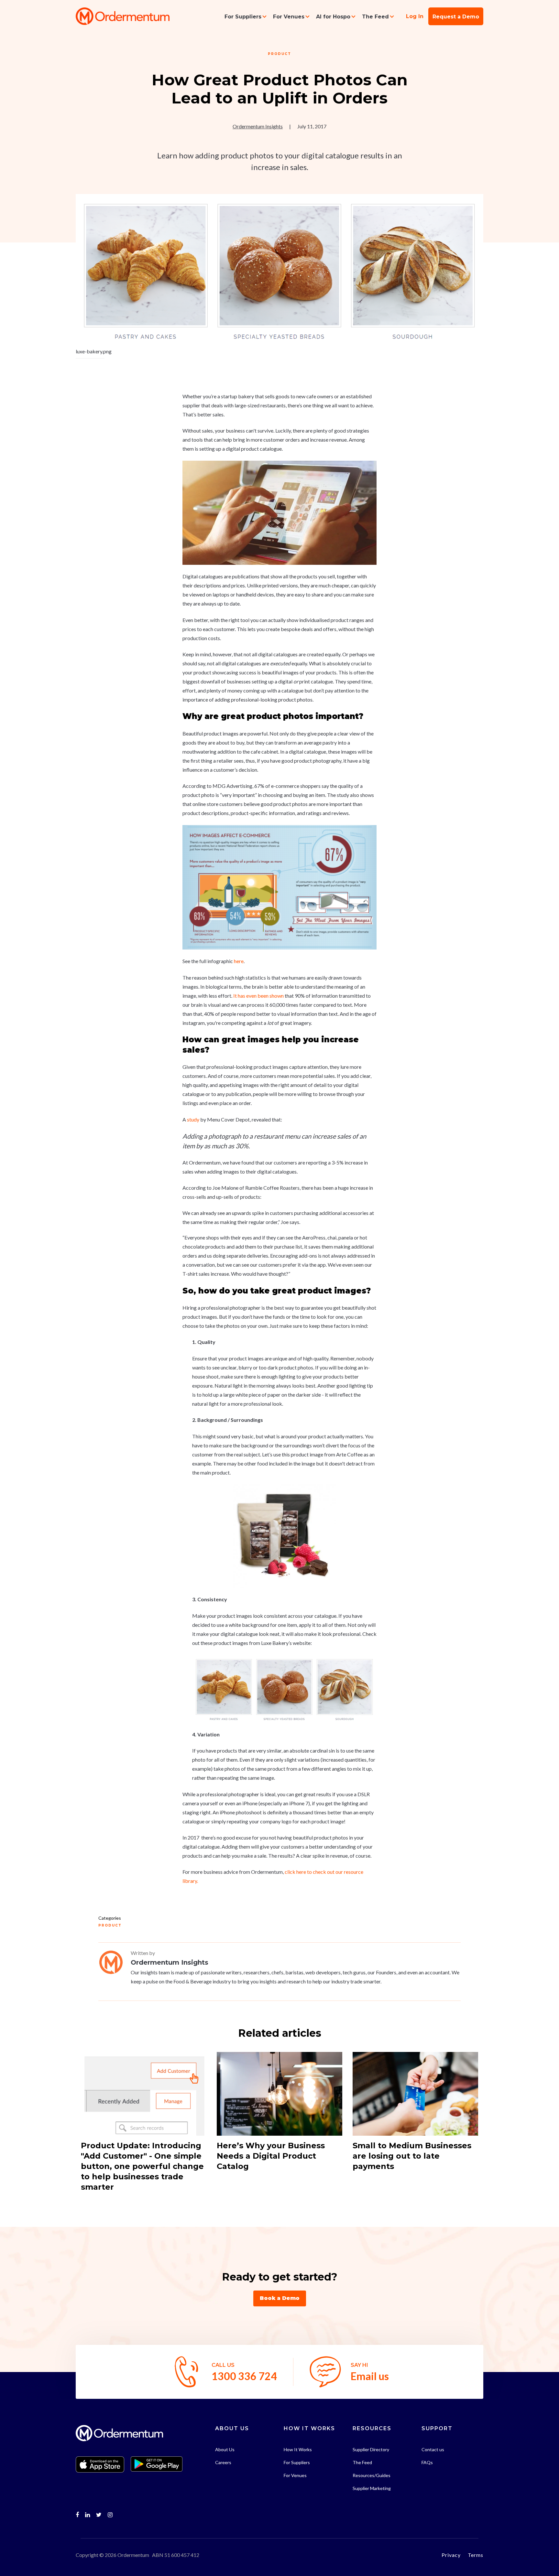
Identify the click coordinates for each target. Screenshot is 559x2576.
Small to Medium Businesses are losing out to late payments (412, 2156)
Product (279, 54)
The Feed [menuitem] (375, 17)
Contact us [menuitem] (433, 2449)
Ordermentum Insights (258, 126)
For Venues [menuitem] (289, 17)
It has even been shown (258, 996)
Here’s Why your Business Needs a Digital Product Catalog (271, 2156)
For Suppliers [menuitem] (243, 17)
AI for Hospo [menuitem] (333, 17)
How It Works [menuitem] (298, 2449)
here (239, 961)
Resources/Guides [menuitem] (372, 2475)
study (193, 1119)
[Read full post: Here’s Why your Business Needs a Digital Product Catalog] (279, 2094)
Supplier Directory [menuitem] (371, 2449)
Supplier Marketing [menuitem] (372, 2488)
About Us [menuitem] (225, 2449)
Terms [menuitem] (476, 2555)
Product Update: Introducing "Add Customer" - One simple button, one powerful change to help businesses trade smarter (142, 2166)
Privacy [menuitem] (451, 2555)
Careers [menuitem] (223, 2462)
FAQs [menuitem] (427, 2462)
